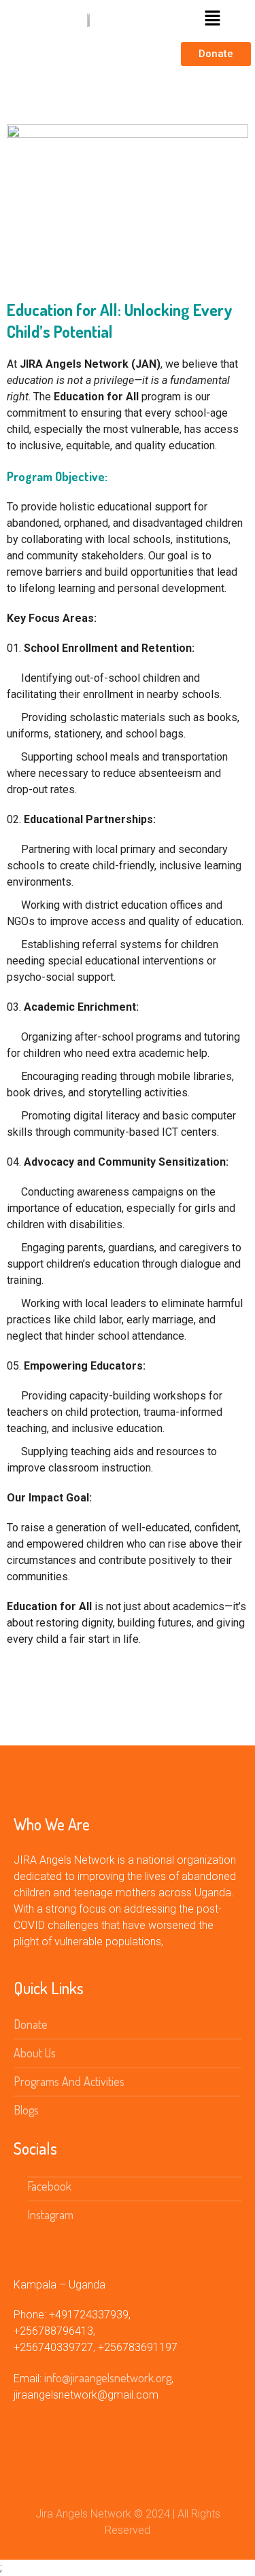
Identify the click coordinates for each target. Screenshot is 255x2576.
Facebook (49, 2186)
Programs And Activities (69, 2081)
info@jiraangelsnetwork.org (108, 2378)
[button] (213, 19)
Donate (31, 2024)
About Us (35, 2053)
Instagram (50, 2214)
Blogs (26, 2110)
